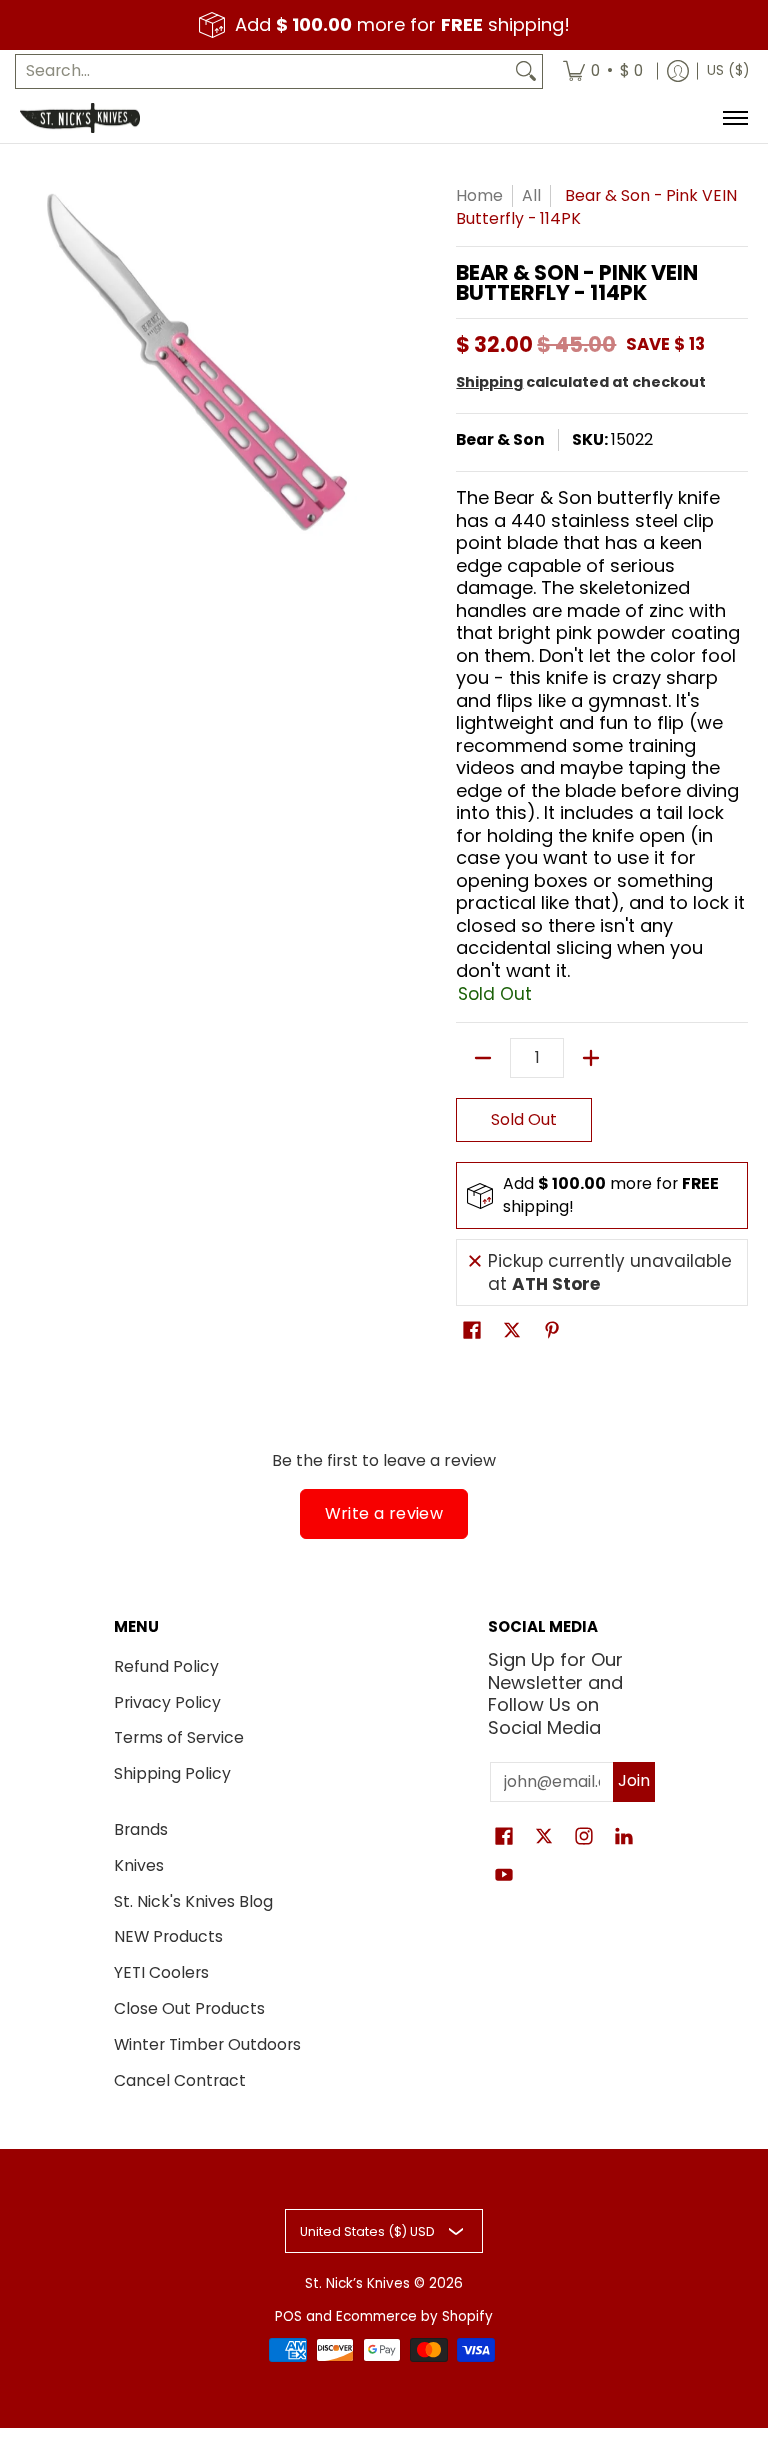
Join (634, 1780)
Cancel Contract (180, 2080)
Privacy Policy (167, 1702)
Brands (141, 1829)
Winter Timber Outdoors (207, 2044)
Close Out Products (189, 2008)
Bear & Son (500, 439)
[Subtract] (483, 1058)
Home (479, 195)
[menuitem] (603, 71)
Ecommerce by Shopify (414, 2316)
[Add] (591, 1058)
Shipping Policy (172, 1773)
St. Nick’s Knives (357, 2283)
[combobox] (263, 71)
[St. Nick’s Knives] (80, 118)
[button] (472, 1332)
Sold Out (524, 1119)
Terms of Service (179, 1737)
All (531, 195)
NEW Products (168, 1936)
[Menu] (734, 118)
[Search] (526, 71)
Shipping (489, 382)
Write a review (384, 1513)
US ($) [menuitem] (728, 70)
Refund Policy (166, 1666)
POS (288, 2316)
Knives (139, 1865)
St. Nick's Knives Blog (193, 1901)
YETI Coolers (161, 1972)
